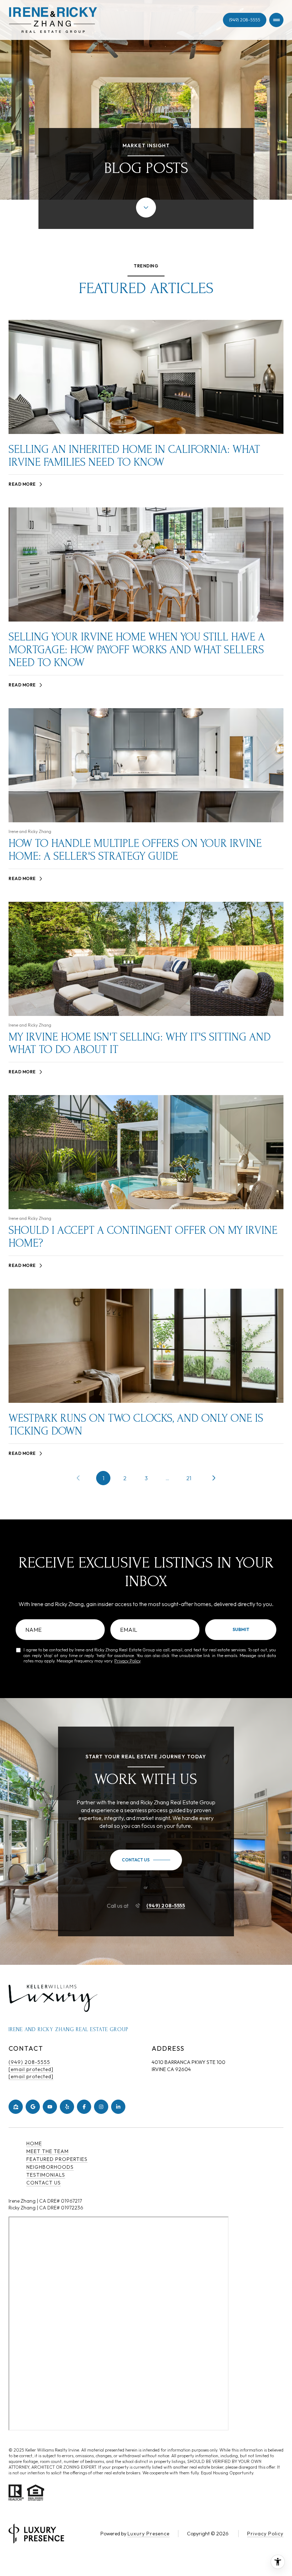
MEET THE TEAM (48, 2151)
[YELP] (67, 2107)
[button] (146, 1860)
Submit (241, 1629)
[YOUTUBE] (50, 2107)
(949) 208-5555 (245, 20)
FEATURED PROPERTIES (57, 2159)
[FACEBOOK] (84, 2107)
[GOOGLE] (33, 2107)
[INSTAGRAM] (101, 2107)
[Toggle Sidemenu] (276, 20)
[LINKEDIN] (118, 2107)
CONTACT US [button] (44, 2183)
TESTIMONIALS (46, 2175)
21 (189, 1478)
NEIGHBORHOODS (50, 2167)
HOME (34, 2143)
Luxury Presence (148, 2534)
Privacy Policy (127, 1661)
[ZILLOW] (16, 2107)
